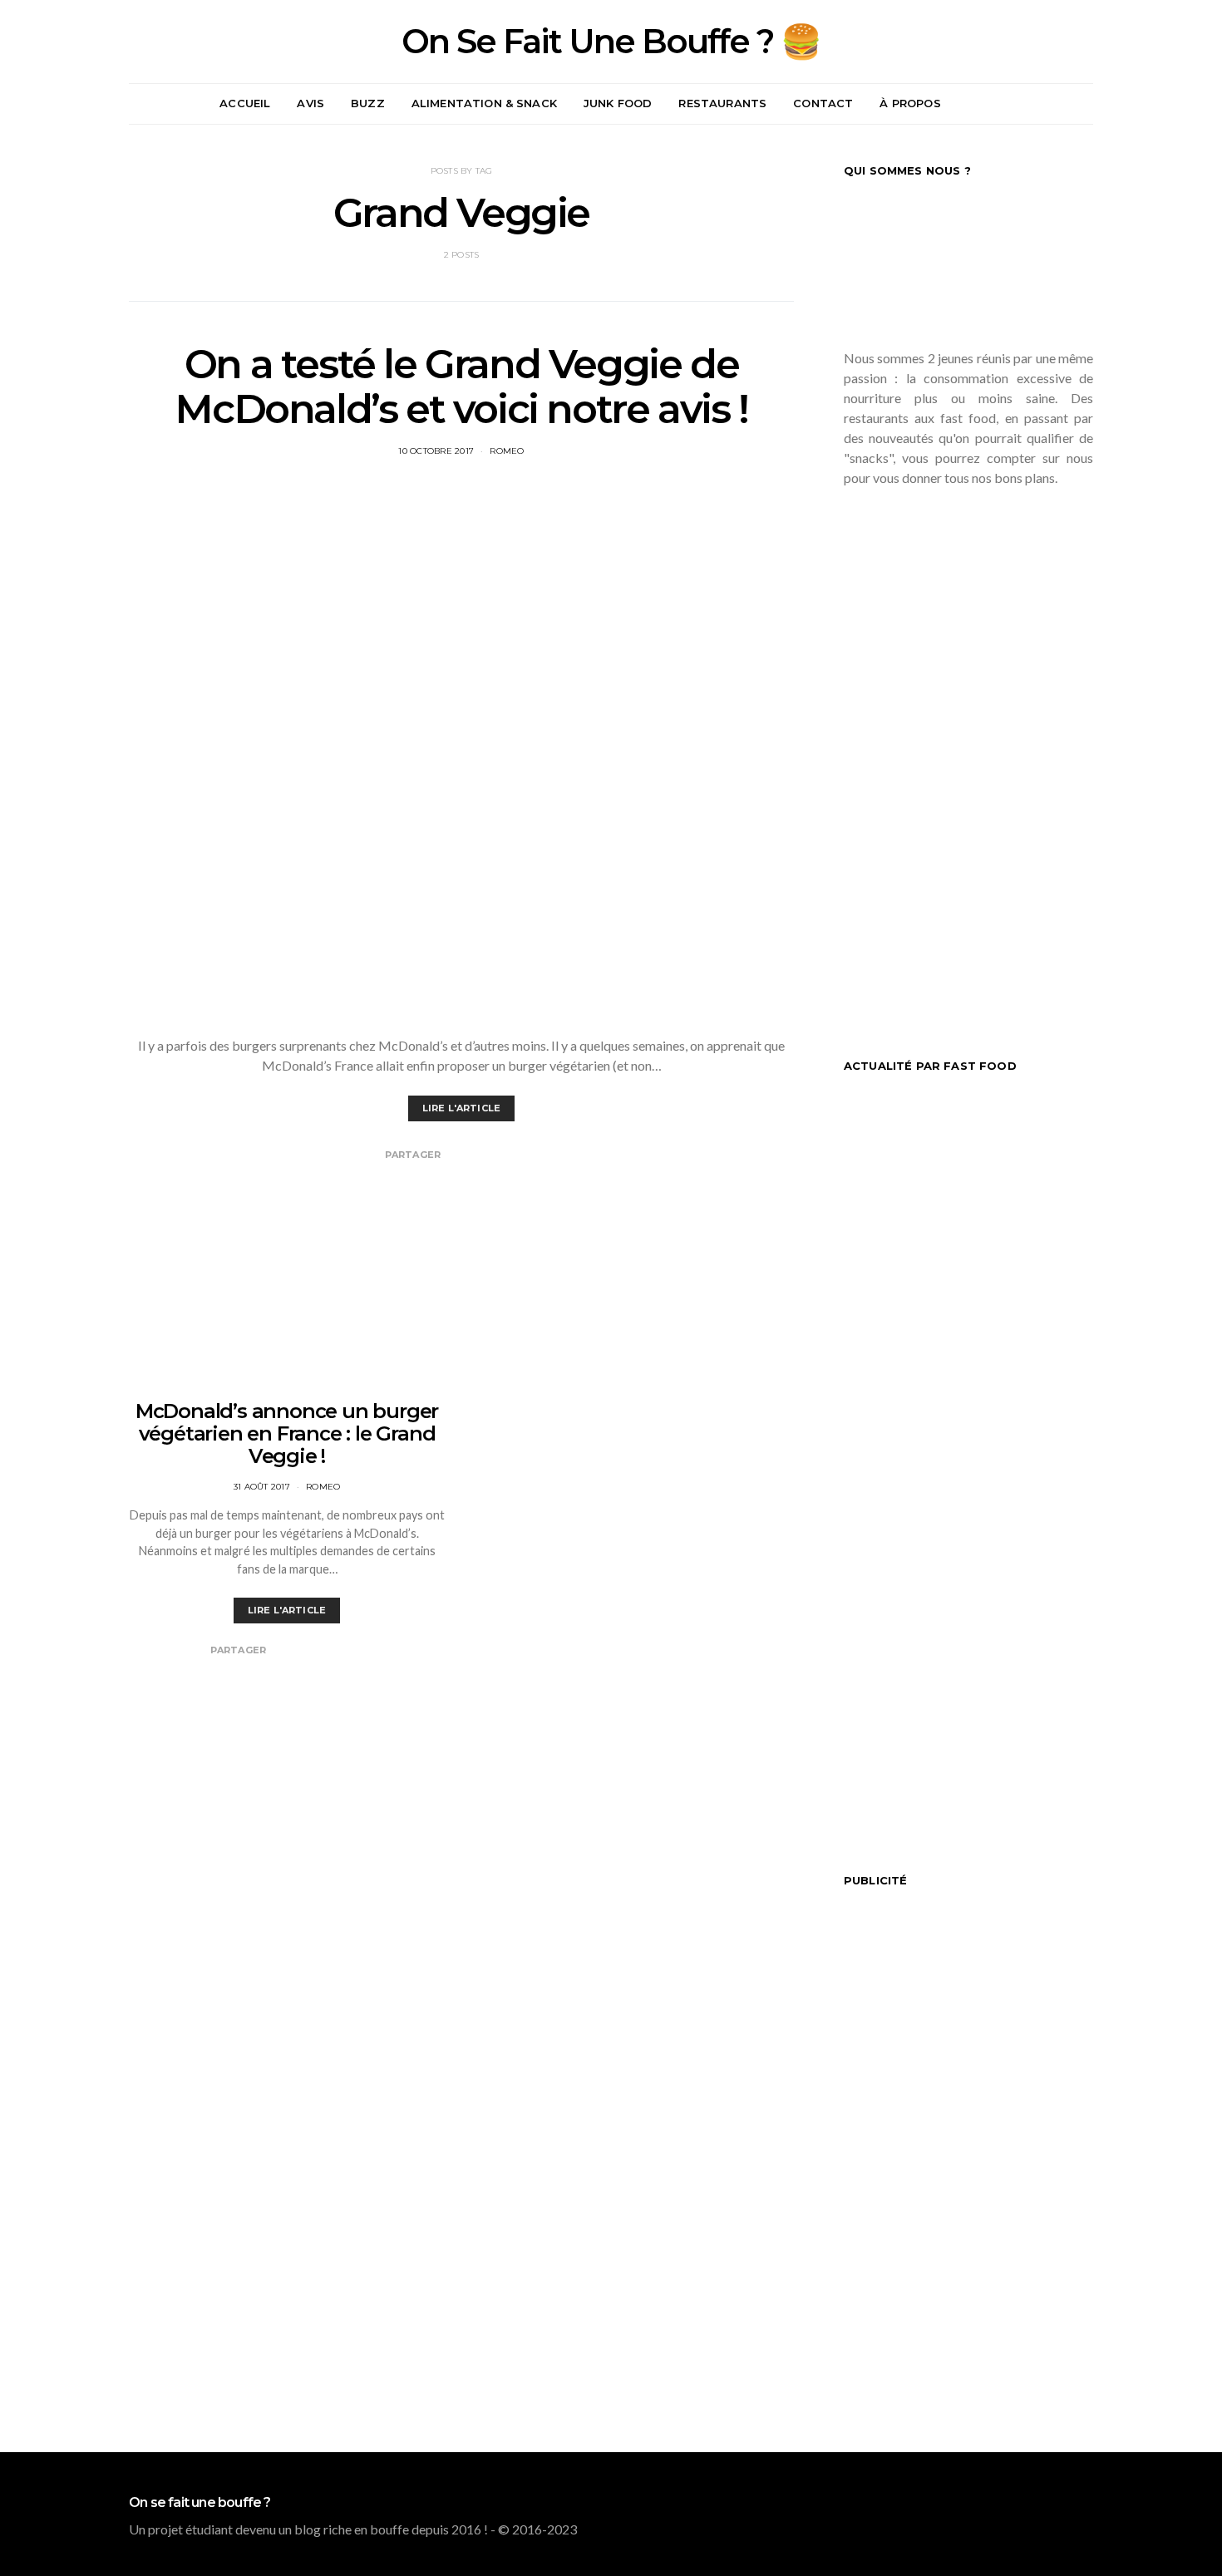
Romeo (507, 451)
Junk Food (618, 103)
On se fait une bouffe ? (200, 2503)
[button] (1088, 104)
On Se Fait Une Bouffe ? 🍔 (611, 42)
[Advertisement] (968, 757)
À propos (910, 103)
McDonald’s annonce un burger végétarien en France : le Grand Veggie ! (287, 1433)
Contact (823, 103)
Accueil (245, 103)
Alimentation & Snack (484, 103)
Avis (310, 103)
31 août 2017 (262, 1487)
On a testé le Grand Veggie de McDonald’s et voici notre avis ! (461, 387)
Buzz (368, 103)
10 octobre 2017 (436, 451)
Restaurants (722, 103)
